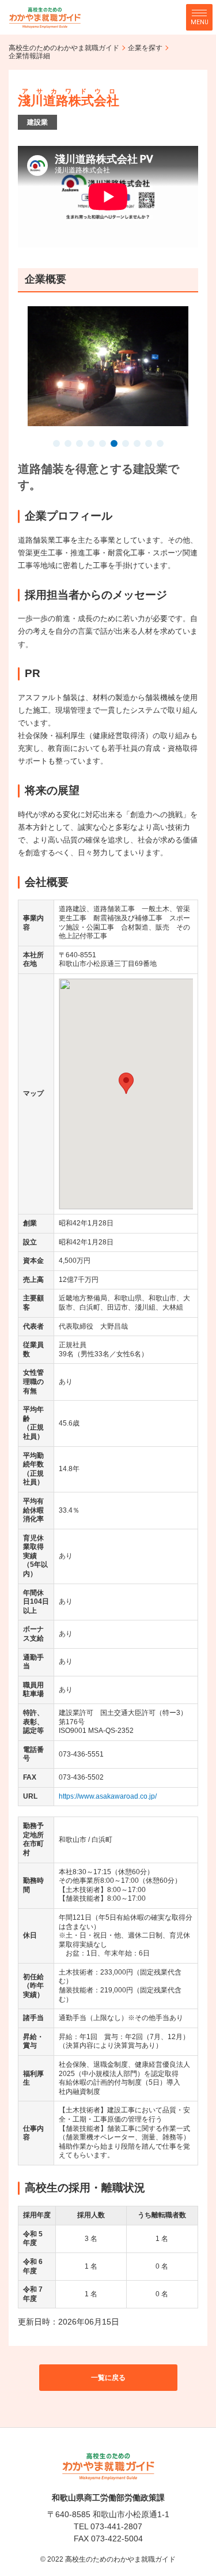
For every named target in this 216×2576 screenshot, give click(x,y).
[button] (56, 445)
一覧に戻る (108, 2378)
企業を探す (145, 48)
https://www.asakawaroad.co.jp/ (108, 1796)
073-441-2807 (116, 2526)
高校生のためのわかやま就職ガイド (64, 48)
